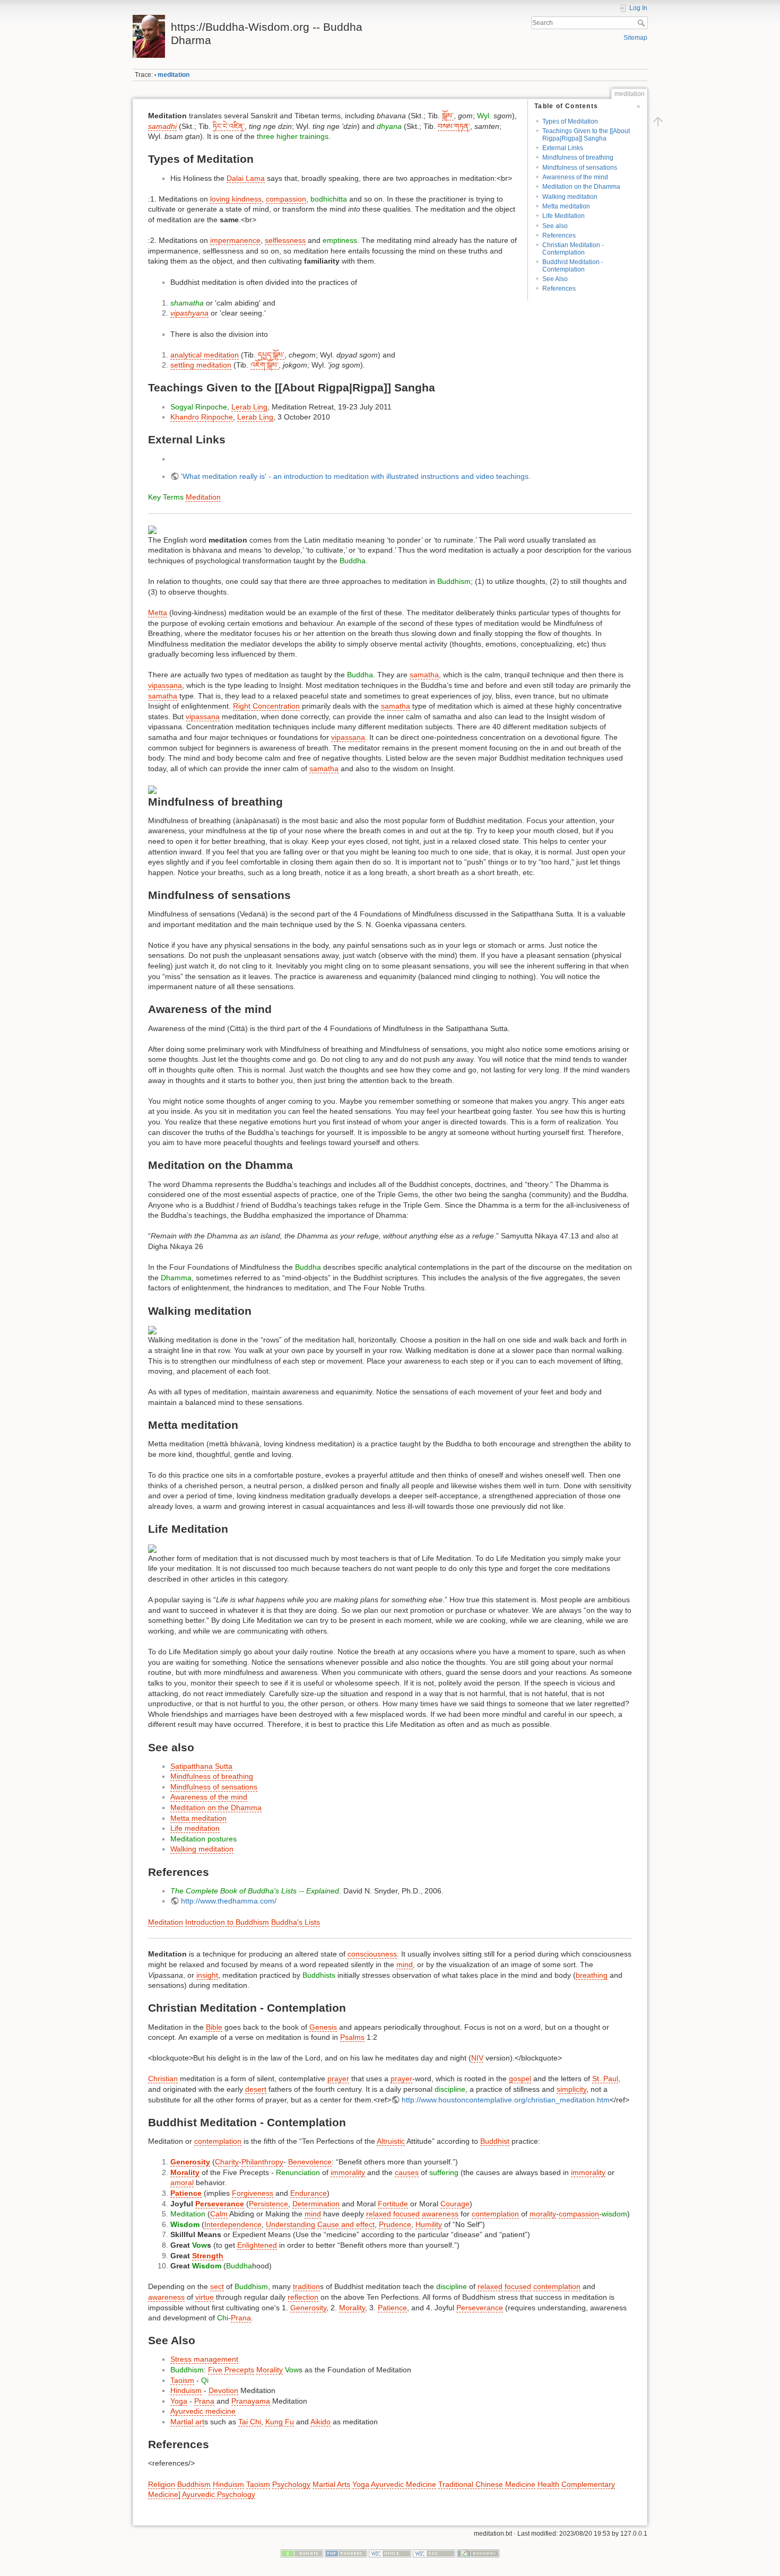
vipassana (165, 685)
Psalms (352, 2037)
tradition (306, 2286)
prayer (338, 2079)
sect (217, 2286)
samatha (424, 675)
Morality (185, 2172)
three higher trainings (293, 136)
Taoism (182, 2380)
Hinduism (186, 2390)
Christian (163, 2079)
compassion (286, 199)
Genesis (323, 2027)
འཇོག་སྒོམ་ (265, 365)
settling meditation (201, 365)
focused (406, 2214)
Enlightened (257, 2245)
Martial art (187, 2422)
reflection (303, 2297)
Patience (186, 2193)
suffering (444, 2172)
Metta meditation (566, 206)
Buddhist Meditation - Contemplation (573, 265)
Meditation (203, 497)
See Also (555, 279)
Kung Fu (280, 2422)
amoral (182, 2182)
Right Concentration (266, 706)
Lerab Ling (249, 407)
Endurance (309, 2193)
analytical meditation (205, 355)
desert (256, 2089)
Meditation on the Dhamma (581, 187)
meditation (174, 75)
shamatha (187, 303)
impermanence (235, 240)
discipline (450, 2089)
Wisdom (185, 2224)
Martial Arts (331, 2484)
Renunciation (298, 2172)
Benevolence (310, 2162)
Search (642, 23)
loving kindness (236, 199)
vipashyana (189, 313)
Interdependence (233, 2224)
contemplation (218, 2141)
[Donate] (302, 2553)
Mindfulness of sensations (580, 168)
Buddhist (495, 2141)
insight (207, 1975)
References (559, 235)
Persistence (268, 2204)
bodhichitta (329, 199)
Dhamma (176, 1278)
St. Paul (605, 2079)
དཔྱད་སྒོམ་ (271, 355)
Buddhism (454, 581)
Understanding (291, 2224)
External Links (563, 148)
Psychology (291, 2484)
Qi (205, 2380)
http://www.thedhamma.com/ (229, 1901)
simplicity (571, 2089)
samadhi (162, 126)
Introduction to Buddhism (227, 1922)
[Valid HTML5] (390, 2553)
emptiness (340, 240)
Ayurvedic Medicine (404, 2484)
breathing (592, 1975)
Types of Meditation (570, 121)
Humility (429, 2224)
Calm (219, 2214)
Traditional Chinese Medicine (487, 2484)
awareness (440, 2214)
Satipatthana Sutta (201, 1766)
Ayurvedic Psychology (219, 2494)
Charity (227, 2162)
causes (407, 2172)
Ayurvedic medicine (203, 2411)
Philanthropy (262, 2162)
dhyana (389, 126)
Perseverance (220, 2204)
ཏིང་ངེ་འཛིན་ (229, 126)
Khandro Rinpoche (202, 417)
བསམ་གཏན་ (454, 126)
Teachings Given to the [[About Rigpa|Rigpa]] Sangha (586, 134)
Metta (158, 613)
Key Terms (166, 497)
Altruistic (391, 2141)
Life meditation (195, 1828)
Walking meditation (570, 197)
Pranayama (251, 2401)
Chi (223, 2318)
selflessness (285, 240)
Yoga (179, 2401)
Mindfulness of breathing (578, 158)
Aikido (320, 2422)
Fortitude (393, 2204)
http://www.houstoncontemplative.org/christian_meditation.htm (506, 2100)
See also (555, 226)
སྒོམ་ (448, 116)
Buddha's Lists (296, 1922)
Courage (455, 2204)
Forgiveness (253, 2193)
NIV (477, 2058)
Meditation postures (203, 1839)
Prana (241, 2318)
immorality (348, 2172)
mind (405, 1964)
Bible (214, 2027)
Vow (200, 2245)
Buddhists (319, 1975)
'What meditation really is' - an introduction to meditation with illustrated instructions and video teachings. (356, 476)
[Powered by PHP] (346, 2553)
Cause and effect (346, 2224)
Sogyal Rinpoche (199, 407)
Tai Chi (250, 2422)
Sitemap (635, 38)
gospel (520, 2079)
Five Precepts (231, 2370)
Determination (316, 2204)
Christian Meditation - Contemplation (573, 248)
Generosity (190, 2162)
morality (543, 2214)
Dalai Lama (246, 178)
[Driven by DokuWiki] (478, 2553)
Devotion (223, 2390)
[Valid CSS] (434, 2553)
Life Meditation (564, 216)
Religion (162, 2484)
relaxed (379, 2214)
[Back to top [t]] (658, 121)
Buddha (353, 561)
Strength (208, 2256)
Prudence (395, 2224)
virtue (205, 2297)
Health (548, 2484)
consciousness (372, 1954)
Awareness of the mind (575, 177)
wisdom (614, 2214)
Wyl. (484, 116)
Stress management (204, 2359)
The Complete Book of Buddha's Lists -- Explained (255, 1891)
